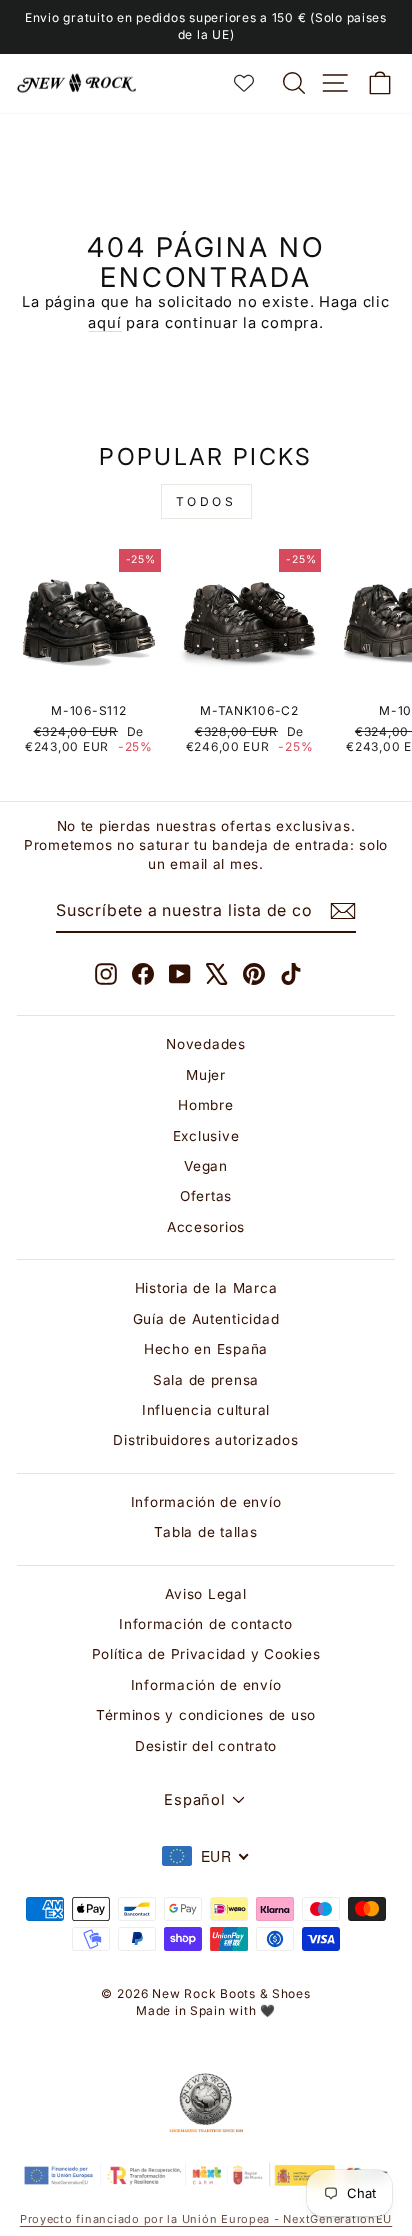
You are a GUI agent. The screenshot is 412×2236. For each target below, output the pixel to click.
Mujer (206, 1075)
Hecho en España (206, 1349)
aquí (104, 323)
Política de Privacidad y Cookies (206, 1654)
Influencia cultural (206, 1410)
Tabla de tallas (205, 1532)
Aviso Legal (205, 1594)
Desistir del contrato (206, 1746)
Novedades (206, 1044)
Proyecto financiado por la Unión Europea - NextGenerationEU (206, 2219)
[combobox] (206, 1856)
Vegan (206, 1166)
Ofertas (206, 1196)
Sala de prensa (206, 1380)
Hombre (205, 1105)
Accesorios (206, 1227)
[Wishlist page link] (254, 83)
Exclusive (206, 1136)
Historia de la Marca (206, 1288)
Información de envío (206, 1502)
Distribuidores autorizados (205, 1440)
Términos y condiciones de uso (206, 1715)
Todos (206, 501)
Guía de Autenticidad (206, 1319)
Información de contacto (206, 1624)
